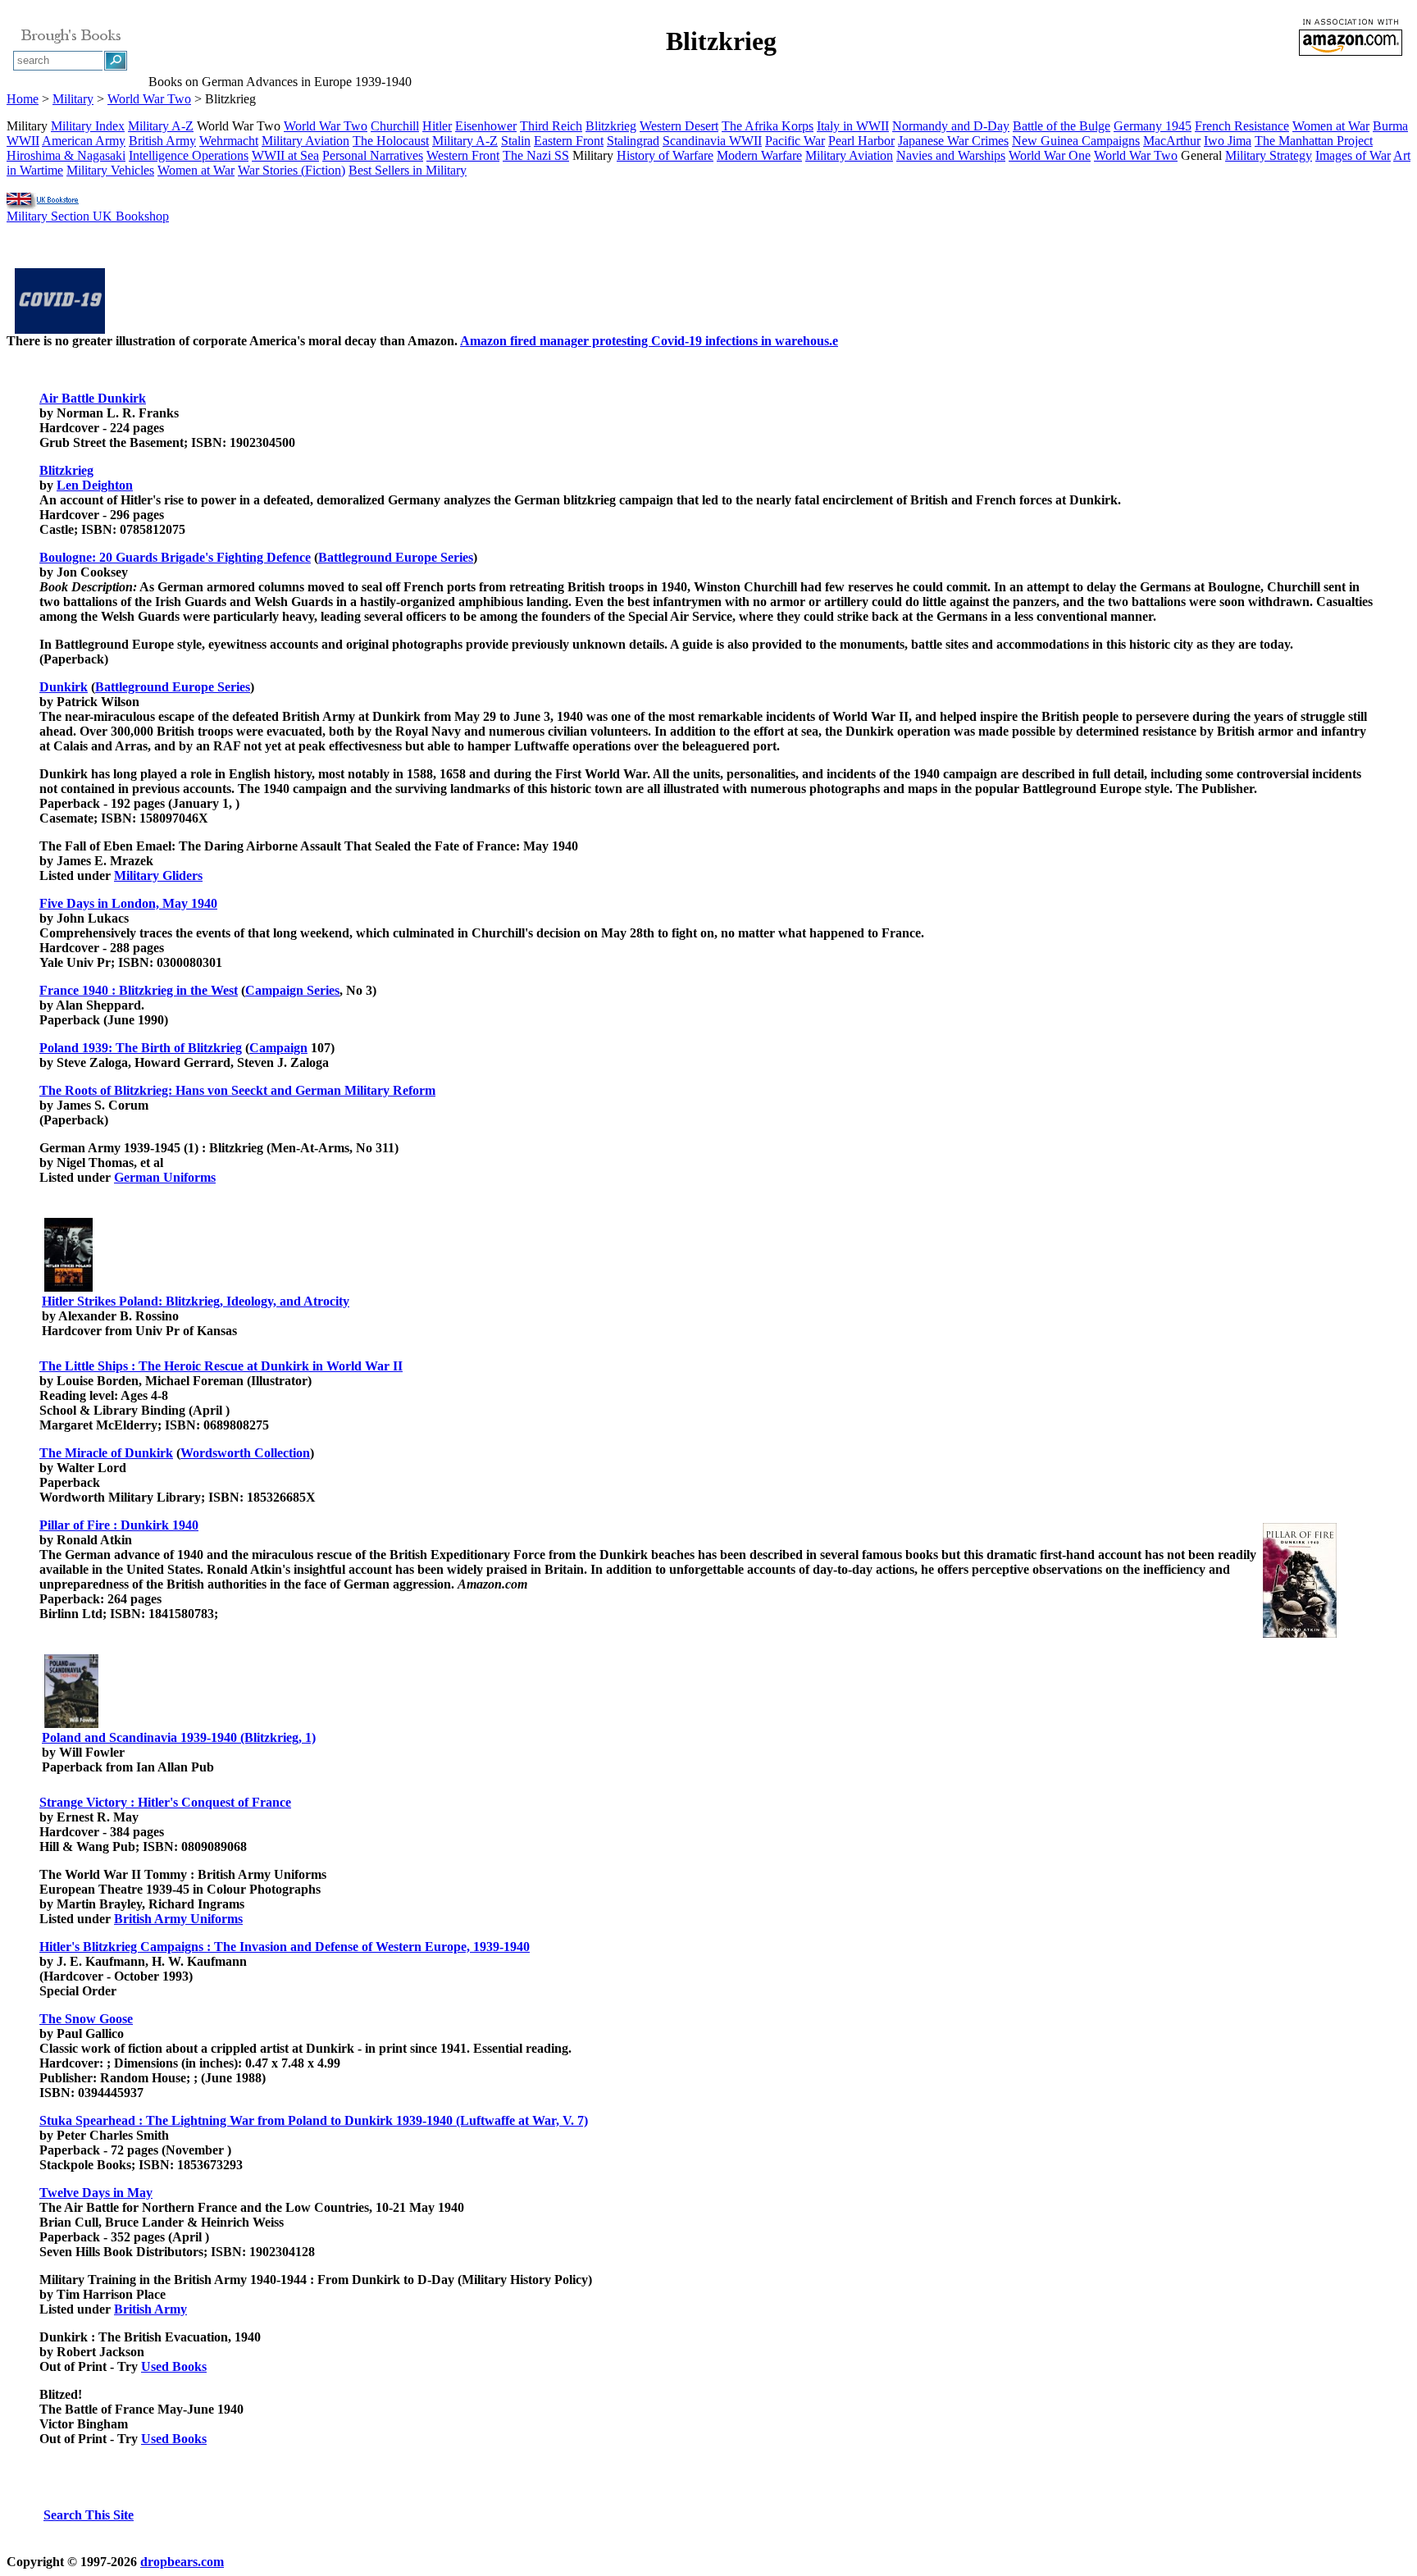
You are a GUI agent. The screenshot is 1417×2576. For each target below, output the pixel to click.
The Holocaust (391, 141)
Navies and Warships (951, 155)
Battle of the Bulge (1062, 126)
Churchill (395, 126)
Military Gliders (158, 875)
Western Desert (679, 126)
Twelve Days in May (96, 2193)
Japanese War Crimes (953, 141)
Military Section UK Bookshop (88, 216)
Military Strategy (1269, 155)
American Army (84, 141)
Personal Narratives (373, 155)
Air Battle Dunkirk (93, 398)
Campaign (278, 1048)
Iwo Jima (1228, 141)
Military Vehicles (110, 170)
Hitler (437, 126)
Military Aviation (305, 141)
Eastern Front (569, 141)
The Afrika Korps (768, 126)
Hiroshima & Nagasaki (66, 155)
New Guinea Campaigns (1076, 141)
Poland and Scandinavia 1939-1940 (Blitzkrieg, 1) (179, 1737)
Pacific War (795, 141)
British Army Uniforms (178, 1919)
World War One (1050, 155)
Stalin (516, 141)
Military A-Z (161, 126)
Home (23, 99)
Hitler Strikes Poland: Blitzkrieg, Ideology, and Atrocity (196, 1301)
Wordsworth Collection (245, 1453)
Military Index (88, 126)
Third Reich (551, 126)
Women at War (1331, 126)
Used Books (174, 2366)
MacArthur (1172, 141)
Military (73, 99)
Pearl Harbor (861, 141)
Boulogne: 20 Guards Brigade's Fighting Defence (175, 557)
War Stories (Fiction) (292, 170)
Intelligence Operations (189, 155)
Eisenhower (486, 126)
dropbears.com (182, 2562)
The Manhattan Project (1314, 141)
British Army (162, 141)
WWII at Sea (285, 155)
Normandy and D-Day (951, 126)
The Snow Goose (86, 2019)
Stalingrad (633, 141)
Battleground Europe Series (396, 557)
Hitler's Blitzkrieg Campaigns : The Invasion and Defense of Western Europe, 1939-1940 (285, 1947)
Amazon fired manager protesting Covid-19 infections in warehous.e (649, 341)
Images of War (1353, 155)
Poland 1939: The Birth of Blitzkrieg (141, 1048)
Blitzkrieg (611, 126)
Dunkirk (64, 687)
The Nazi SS (536, 155)
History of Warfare (665, 155)
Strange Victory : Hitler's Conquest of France (165, 1802)
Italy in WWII (853, 126)
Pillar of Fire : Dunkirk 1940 (119, 1525)
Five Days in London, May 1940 (128, 903)
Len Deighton (95, 485)
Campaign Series (292, 990)
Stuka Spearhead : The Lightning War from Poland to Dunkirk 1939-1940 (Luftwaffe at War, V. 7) (314, 2120)
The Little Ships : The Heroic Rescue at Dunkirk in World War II (221, 1366)
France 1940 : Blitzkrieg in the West (139, 990)
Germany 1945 (1153, 126)
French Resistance (1242, 126)
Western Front (463, 155)
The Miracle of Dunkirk (106, 1453)
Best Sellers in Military (408, 170)
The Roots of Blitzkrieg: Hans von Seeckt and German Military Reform (237, 1090)
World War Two (149, 99)
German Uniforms (165, 1177)
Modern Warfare (759, 155)
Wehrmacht (229, 141)
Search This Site (89, 2515)
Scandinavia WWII (712, 141)
